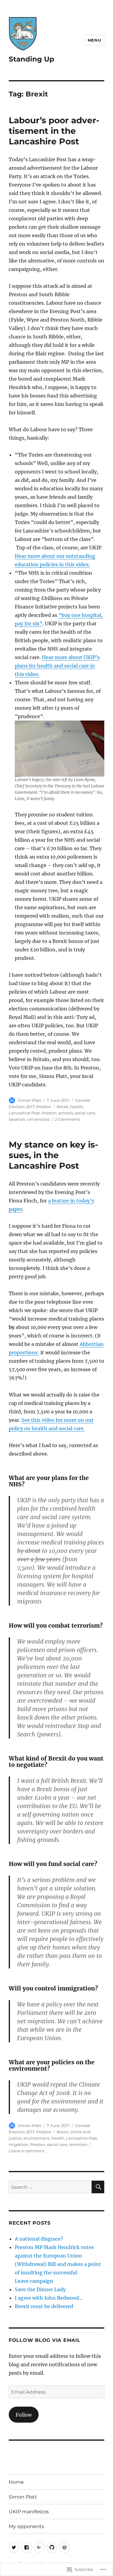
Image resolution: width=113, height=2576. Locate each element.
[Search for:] (50, 2187)
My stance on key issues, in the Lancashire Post (53, 1155)
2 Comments (67, 1119)
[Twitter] (14, 2548)
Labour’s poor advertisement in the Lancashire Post (54, 131)
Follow (24, 2415)
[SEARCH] (98, 2187)
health (77, 1107)
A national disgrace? (39, 2239)
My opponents (26, 2526)
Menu (94, 40)
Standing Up (31, 59)
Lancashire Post (24, 1113)
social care (85, 1113)
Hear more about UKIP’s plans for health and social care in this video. (57, 666)
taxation (17, 1119)
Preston (44, 1107)
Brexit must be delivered (44, 2306)
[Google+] (39, 2548)
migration (19, 2144)
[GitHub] (52, 2548)
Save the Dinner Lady (40, 2289)
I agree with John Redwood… (49, 2298)
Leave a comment (27, 2151)
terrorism (78, 2144)
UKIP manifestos (29, 2512)
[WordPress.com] (65, 2548)
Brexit (63, 1107)
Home (16, 2482)
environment (36, 2138)
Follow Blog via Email (45, 2340)
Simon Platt (30, 1100)
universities (38, 1119)
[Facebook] (27, 2548)
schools (66, 1113)
